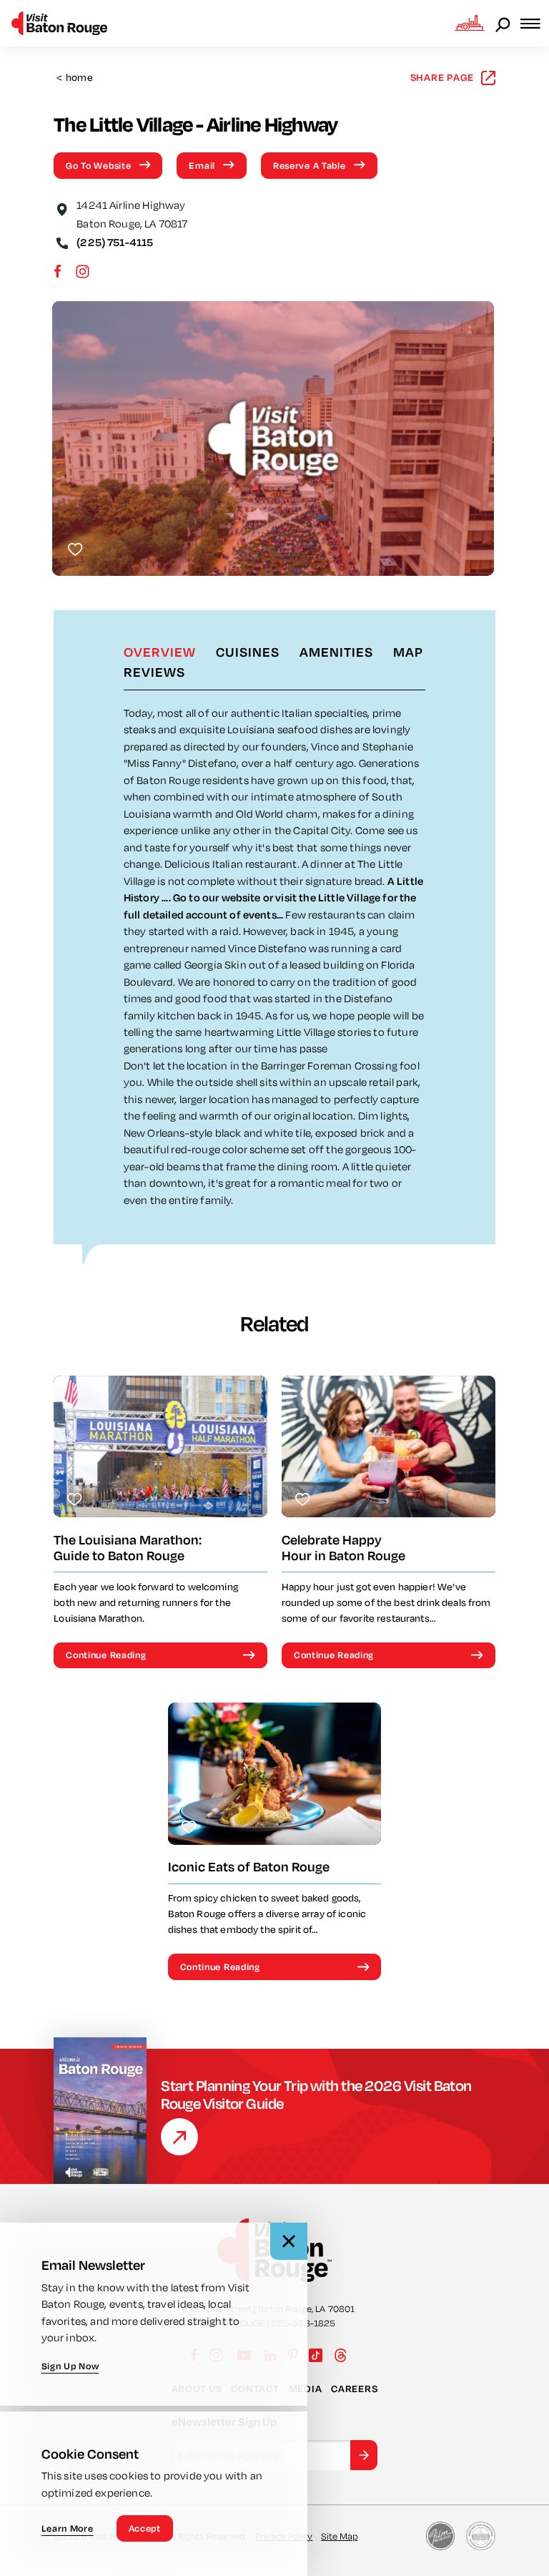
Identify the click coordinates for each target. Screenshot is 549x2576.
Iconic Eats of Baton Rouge (249, 1867)
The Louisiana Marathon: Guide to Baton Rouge (128, 1548)
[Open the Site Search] (504, 24)
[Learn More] (179, 2137)
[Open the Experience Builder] (470, 23)
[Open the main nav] (535, 23)
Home (75, 78)
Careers (354, 2389)
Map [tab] (408, 652)
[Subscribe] (364, 2455)
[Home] (59, 23)
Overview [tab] (160, 652)
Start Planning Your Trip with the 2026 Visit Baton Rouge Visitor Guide (316, 2095)
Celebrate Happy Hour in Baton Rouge (343, 1548)
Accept (145, 2528)
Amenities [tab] (336, 652)
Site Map (339, 2536)
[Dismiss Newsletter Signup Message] (289, 2241)
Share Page (442, 77)
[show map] (62, 208)
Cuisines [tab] (248, 652)
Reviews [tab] (154, 672)
